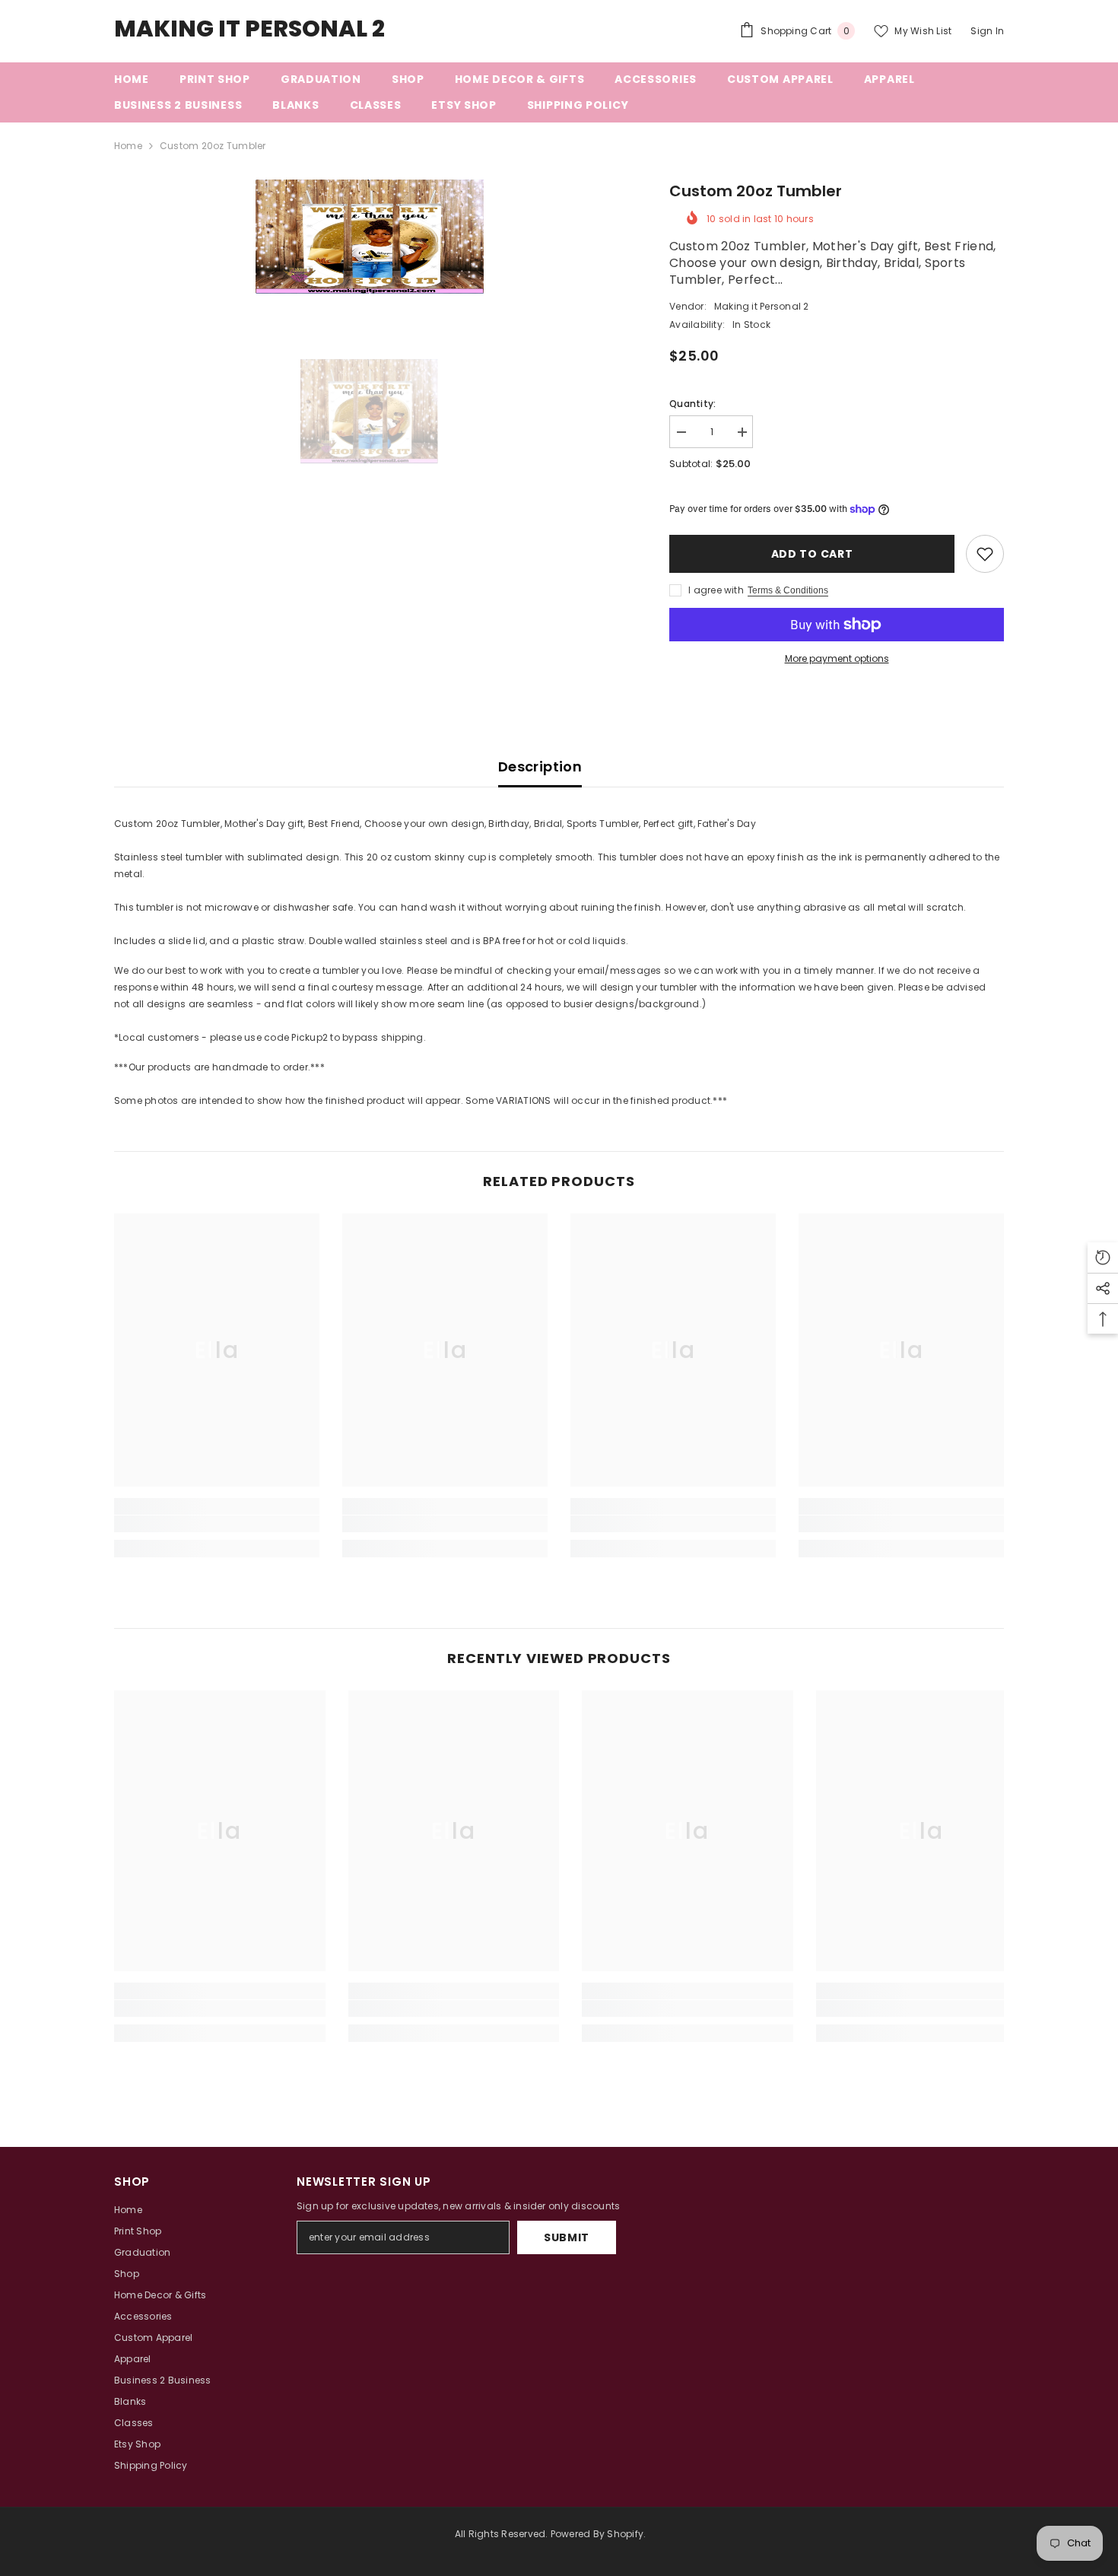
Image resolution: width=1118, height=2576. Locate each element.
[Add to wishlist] (985, 554)
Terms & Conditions (788, 590)
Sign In (987, 31)
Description (540, 766)
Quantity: (692, 404)
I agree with (716, 590)
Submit (567, 2237)
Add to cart (808, 554)
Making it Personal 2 (762, 306)
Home (128, 146)
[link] (217, 1524)
